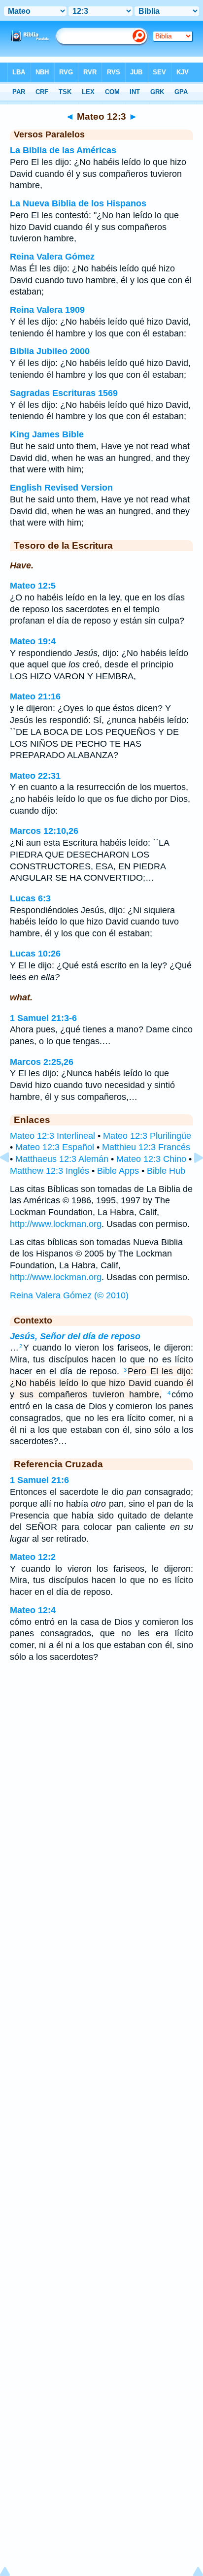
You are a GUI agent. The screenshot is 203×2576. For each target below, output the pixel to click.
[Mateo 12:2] (12, 1180)
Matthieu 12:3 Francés (146, 1147)
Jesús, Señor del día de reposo (75, 1336)
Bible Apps (118, 1171)
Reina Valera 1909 (47, 310)
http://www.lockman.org (56, 1224)
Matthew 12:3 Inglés (50, 1171)
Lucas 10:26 (35, 954)
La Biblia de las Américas (63, 150)
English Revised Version (61, 488)
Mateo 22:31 (35, 776)
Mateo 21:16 (35, 696)
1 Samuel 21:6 (39, 1480)
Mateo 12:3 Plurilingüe (147, 1136)
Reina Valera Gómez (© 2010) (69, 1295)
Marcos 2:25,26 (42, 1062)
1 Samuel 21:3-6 (43, 1018)
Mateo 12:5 (33, 586)
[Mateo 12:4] (191, 1180)
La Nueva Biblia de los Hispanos (78, 203)
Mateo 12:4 (33, 1610)
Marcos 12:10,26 (44, 831)
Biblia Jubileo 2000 (50, 351)
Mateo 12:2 (33, 1557)
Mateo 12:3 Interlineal (52, 1136)
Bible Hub (166, 1171)
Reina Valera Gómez (52, 257)
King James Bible (47, 434)
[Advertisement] (101, 1749)
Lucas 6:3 (30, 898)
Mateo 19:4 (33, 641)
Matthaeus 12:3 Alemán (62, 1159)
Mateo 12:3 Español (55, 1147)
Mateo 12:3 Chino (151, 1159)
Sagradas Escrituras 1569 (64, 393)
